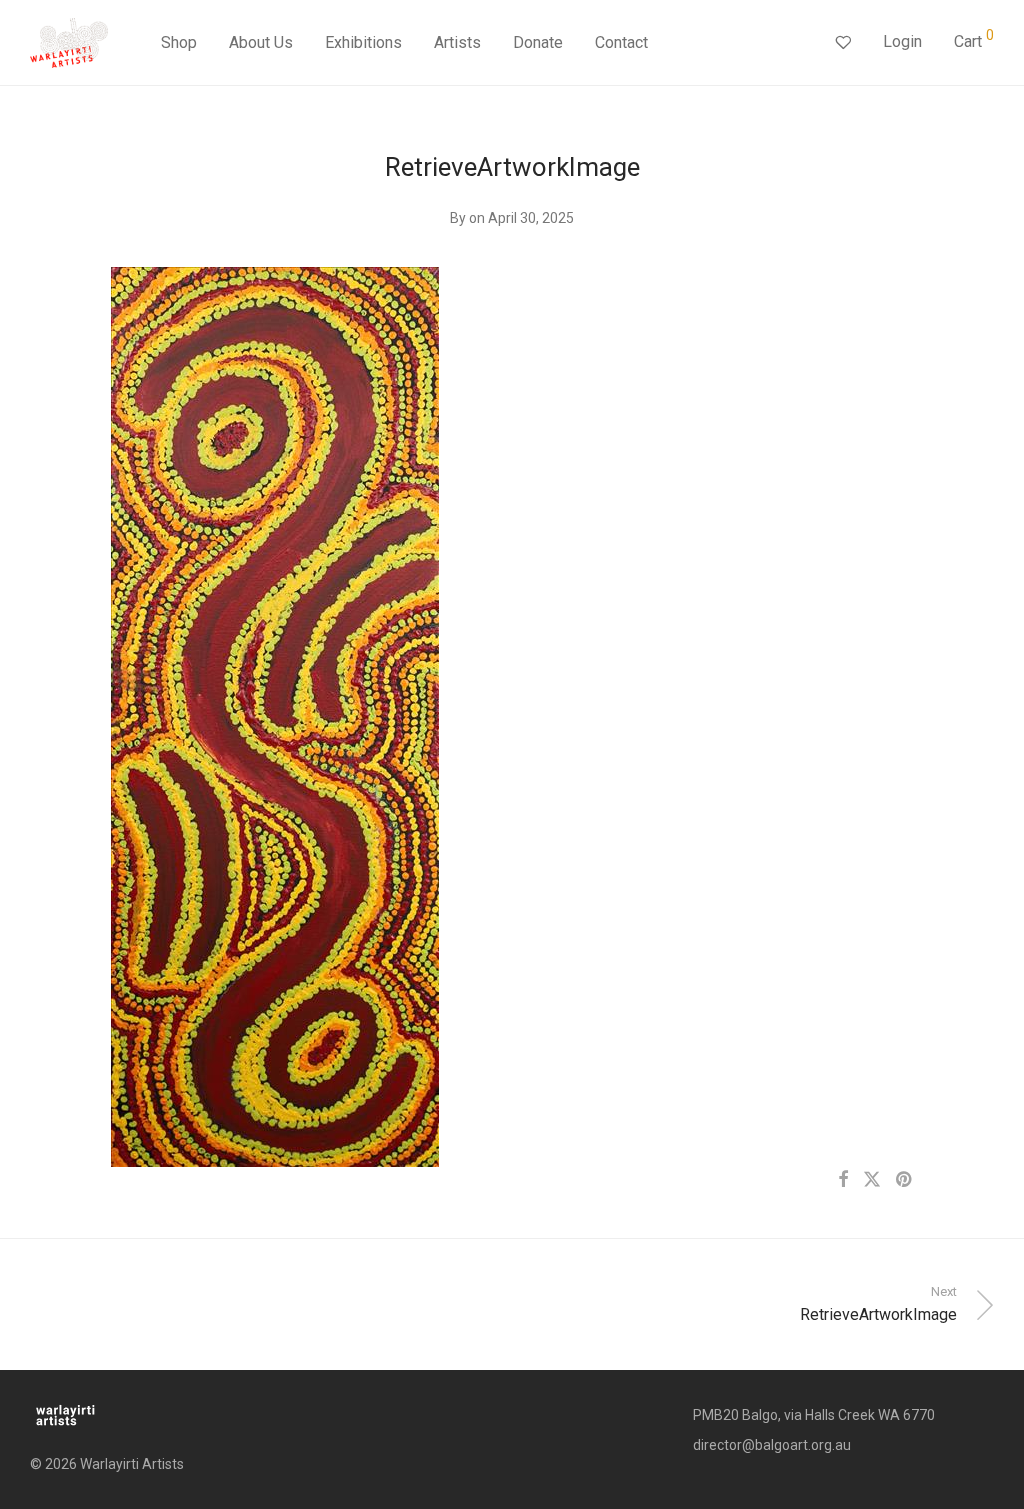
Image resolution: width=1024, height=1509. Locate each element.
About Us (261, 42)
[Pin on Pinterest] (905, 1180)
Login (902, 41)
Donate (538, 42)
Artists (457, 42)
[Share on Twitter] (872, 1180)
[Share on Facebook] (843, 1180)
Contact (621, 42)
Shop (179, 42)
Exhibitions (363, 42)
